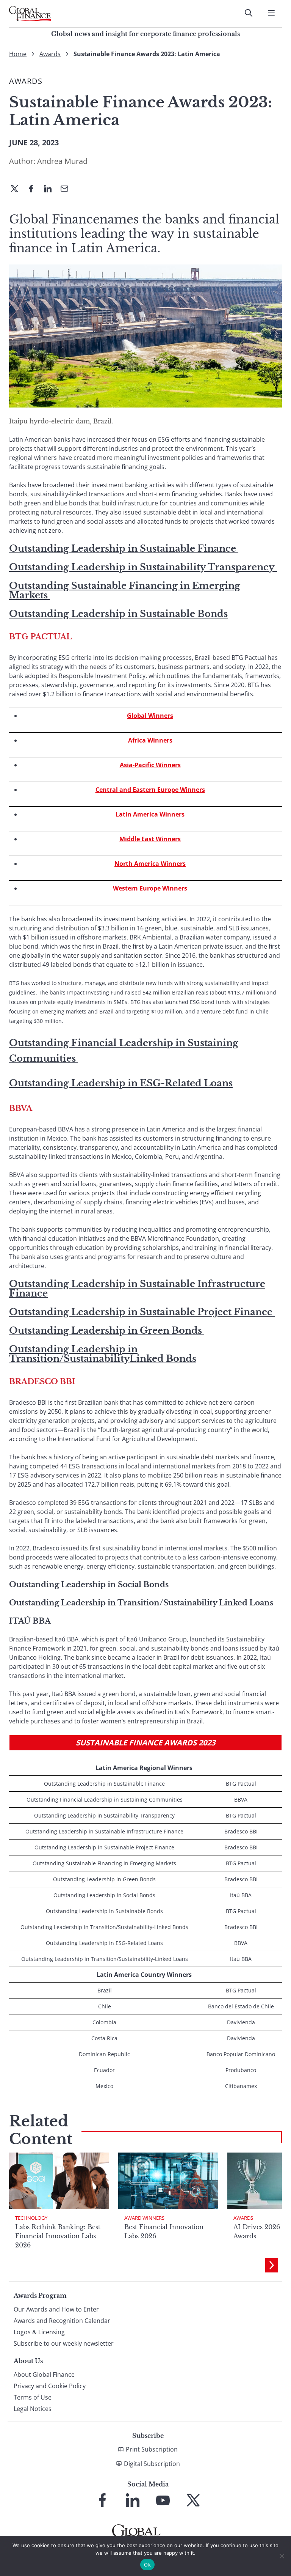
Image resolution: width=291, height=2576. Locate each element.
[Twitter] (17, 189)
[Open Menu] (271, 13)
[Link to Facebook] (102, 2500)
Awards (50, 54)
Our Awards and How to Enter (56, 2309)
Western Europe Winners (150, 888)
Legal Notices (33, 2409)
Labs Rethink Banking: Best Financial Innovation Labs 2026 (58, 2236)
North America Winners (150, 864)
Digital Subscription (152, 2464)
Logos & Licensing (39, 2332)
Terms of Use (33, 2397)
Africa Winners (150, 740)
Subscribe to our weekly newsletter (64, 2343)
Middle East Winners (150, 839)
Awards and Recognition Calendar (62, 2321)
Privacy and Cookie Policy (50, 2386)
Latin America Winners (150, 814)
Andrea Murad (62, 161)
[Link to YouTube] (163, 2500)
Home (18, 54)
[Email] (67, 189)
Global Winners (150, 716)
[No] (282, 2556)
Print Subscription (152, 2449)
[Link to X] (193, 2500)
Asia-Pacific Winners (150, 765)
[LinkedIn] (51, 189)
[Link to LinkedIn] (133, 2500)
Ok (147, 2565)
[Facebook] (34, 189)
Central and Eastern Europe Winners (150, 790)
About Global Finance (44, 2375)
